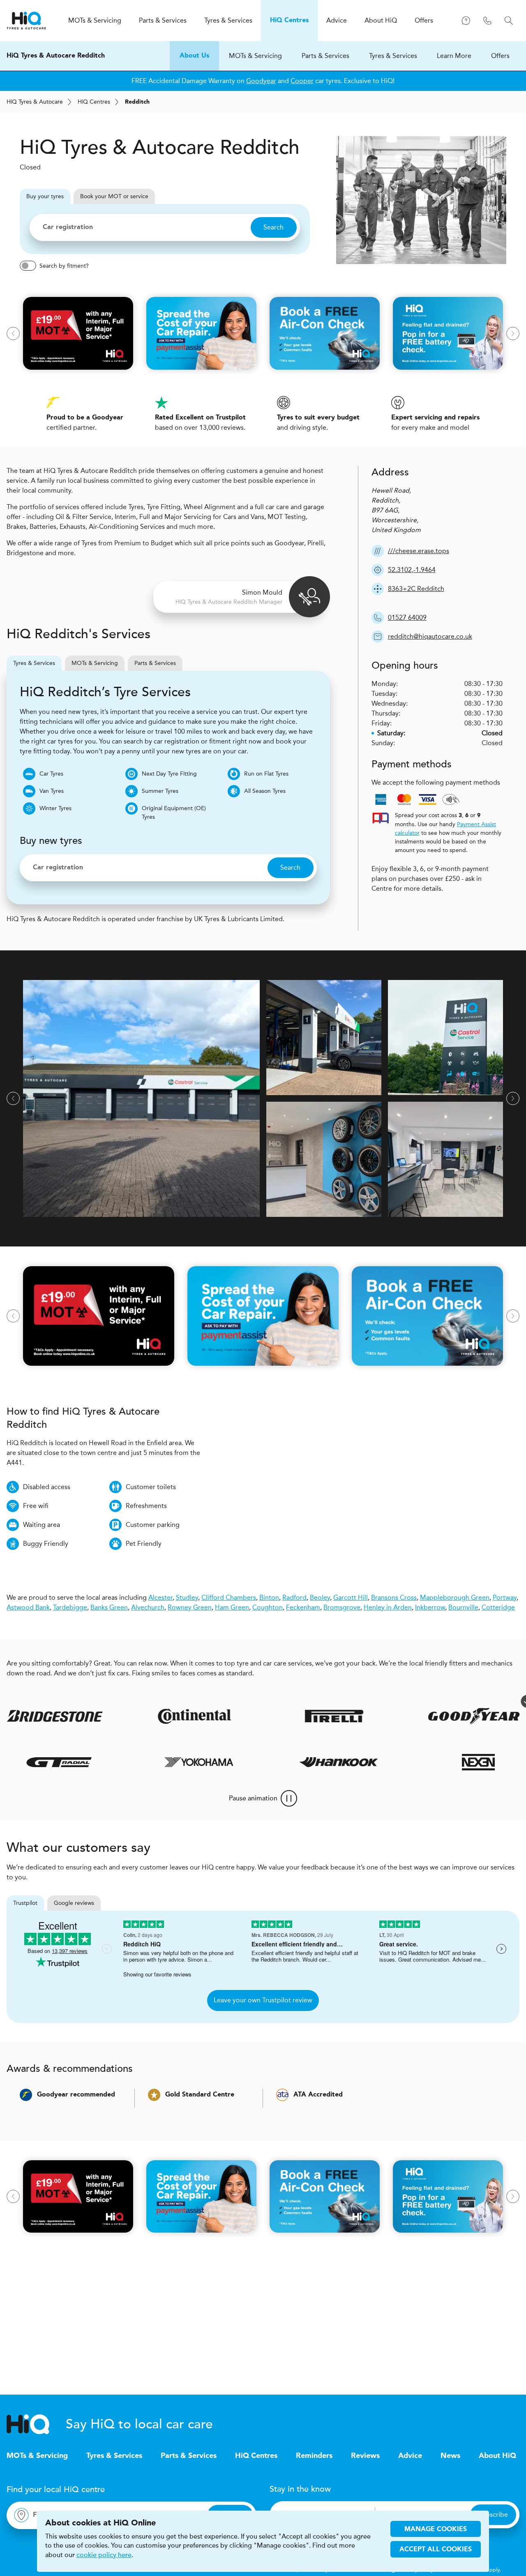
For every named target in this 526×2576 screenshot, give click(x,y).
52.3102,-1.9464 (412, 570)
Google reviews (74, 1903)
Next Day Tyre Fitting (169, 774)
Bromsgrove (342, 1607)
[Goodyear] (431, 1716)
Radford (294, 1597)
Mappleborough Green (455, 1597)
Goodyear (261, 81)
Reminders (314, 2456)
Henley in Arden (388, 1607)
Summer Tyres (160, 791)
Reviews (365, 2456)
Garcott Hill (351, 1597)
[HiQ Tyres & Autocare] (26, 21)
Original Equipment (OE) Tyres (174, 813)
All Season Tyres (265, 791)
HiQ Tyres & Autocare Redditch (56, 56)
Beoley (320, 1597)
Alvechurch (148, 1607)
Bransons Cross (394, 1597)
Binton (269, 1597)
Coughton (268, 1607)
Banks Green (109, 1607)
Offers (500, 56)
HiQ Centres (256, 2456)
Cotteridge (498, 1607)
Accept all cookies (436, 2550)
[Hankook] (374, 1762)
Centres (94, 102)
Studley (187, 1597)
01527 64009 (407, 617)
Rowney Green (190, 1607)
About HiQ (497, 2456)
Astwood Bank (28, 1607)
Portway (505, 1597)
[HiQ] (36, 2424)
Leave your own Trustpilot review (263, 2000)
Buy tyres (45, 196)
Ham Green (232, 1607)
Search (273, 227)
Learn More (454, 56)
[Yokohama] (235, 1762)
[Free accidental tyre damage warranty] (484, 1701)
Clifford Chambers (229, 1597)
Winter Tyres (55, 808)
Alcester (160, 1597)
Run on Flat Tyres (266, 774)
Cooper (302, 81)
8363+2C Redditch (416, 589)
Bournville (463, 1607)
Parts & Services (325, 56)
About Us (194, 56)
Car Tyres (51, 774)
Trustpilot (25, 1903)
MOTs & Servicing (255, 56)
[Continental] (152, 1716)
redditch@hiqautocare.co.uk (430, 636)
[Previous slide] (13, 334)
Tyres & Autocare (35, 102)
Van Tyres (52, 791)
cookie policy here (104, 2555)
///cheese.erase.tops (419, 551)
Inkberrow (430, 1607)
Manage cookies (436, 2530)
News (450, 2456)
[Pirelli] (291, 1716)
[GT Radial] (95, 1762)
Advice (410, 2456)
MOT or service (114, 196)
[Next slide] (513, 334)
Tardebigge (70, 1607)
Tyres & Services (393, 56)
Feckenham (303, 1607)
